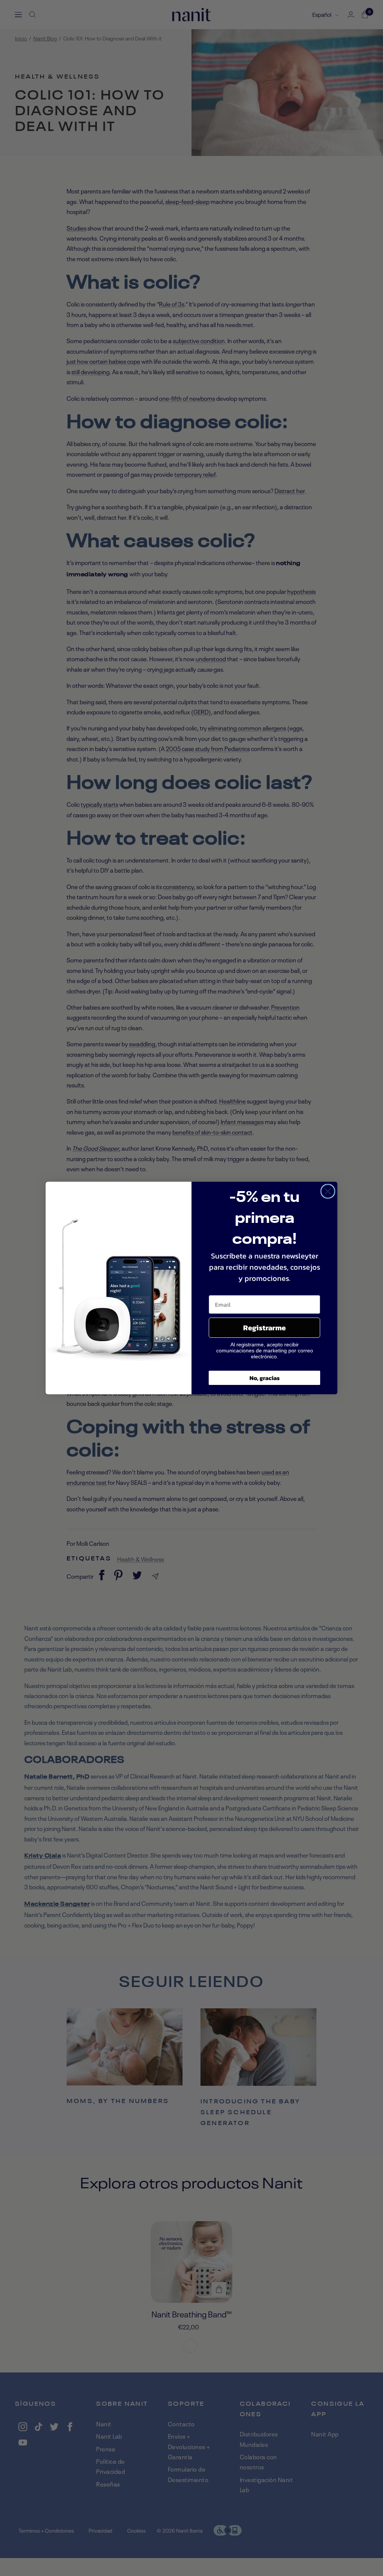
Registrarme (264, 1328)
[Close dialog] (328, 1191)
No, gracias (265, 1378)
